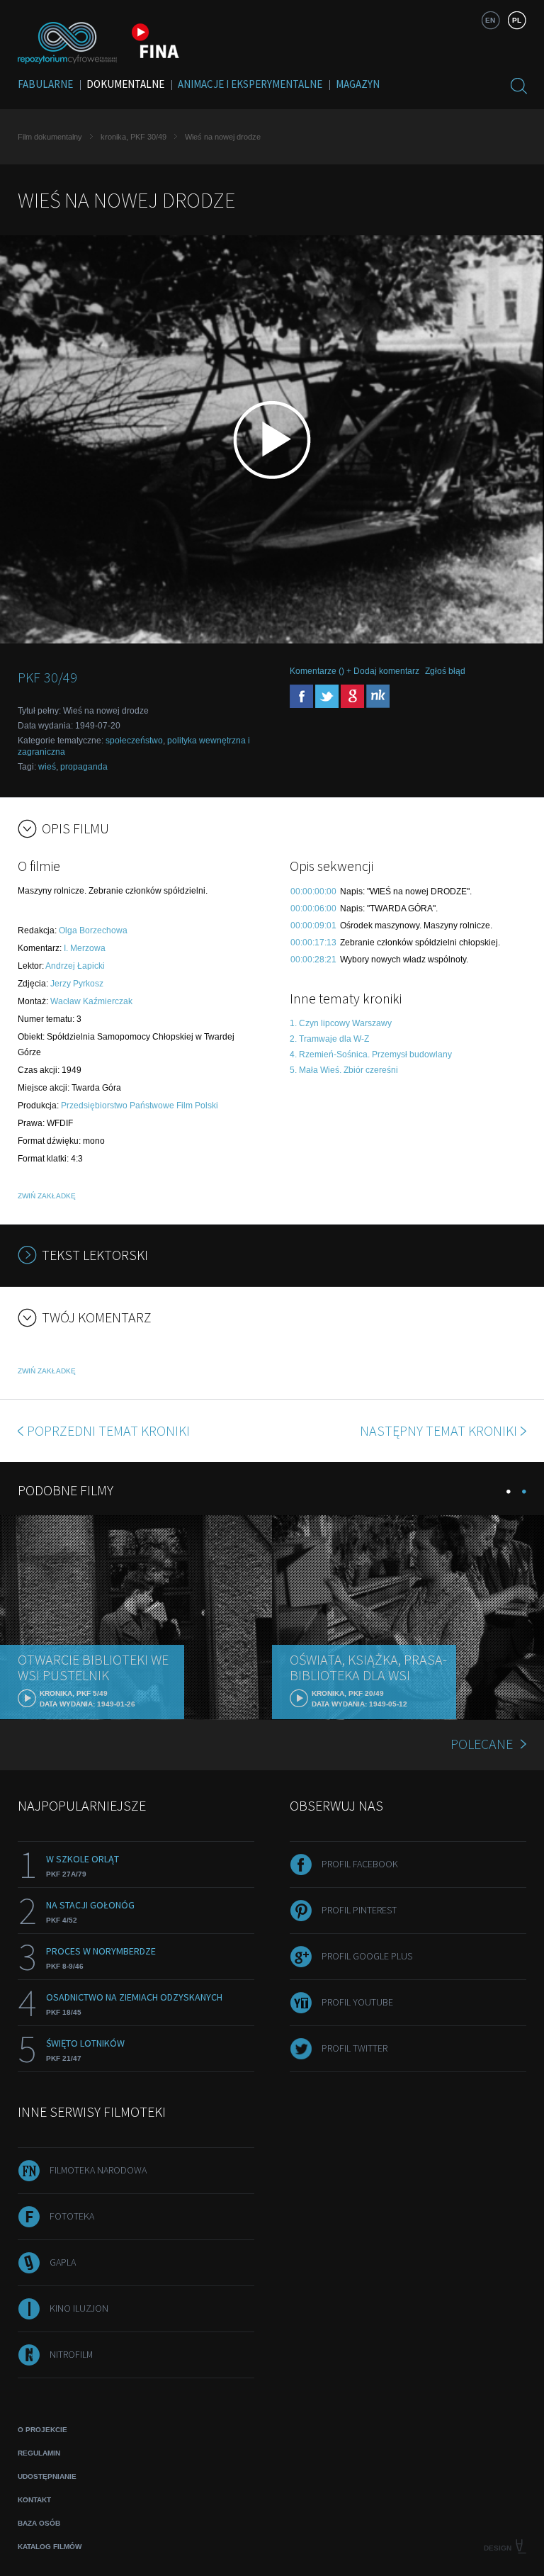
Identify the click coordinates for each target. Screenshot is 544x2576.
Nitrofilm (71, 2354)
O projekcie (42, 2430)
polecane (482, 1744)
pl (517, 20)
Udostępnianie (47, 2476)
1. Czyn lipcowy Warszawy (341, 1023)
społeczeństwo (134, 741)
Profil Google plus (367, 1956)
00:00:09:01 (313, 926)
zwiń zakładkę (47, 1196)
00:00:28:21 (313, 960)
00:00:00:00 (313, 892)
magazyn (358, 84)
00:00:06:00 (313, 909)
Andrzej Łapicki (75, 966)
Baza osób (39, 2523)
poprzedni (108, 1430)
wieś (47, 767)
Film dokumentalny (50, 137)
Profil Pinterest (359, 1910)
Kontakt (34, 2500)
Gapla (63, 2262)
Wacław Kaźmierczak (91, 1001)
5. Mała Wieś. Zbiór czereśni (344, 1070)
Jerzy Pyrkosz (77, 984)
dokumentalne (125, 84)
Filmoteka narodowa (98, 2170)
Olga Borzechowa (93, 930)
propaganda (84, 767)
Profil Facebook (360, 1864)
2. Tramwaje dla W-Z (329, 1039)
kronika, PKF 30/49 (134, 137)
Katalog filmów (50, 2547)
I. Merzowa (85, 948)
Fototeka (72, 2216)
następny (438, 1430)
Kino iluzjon (79, 2308)
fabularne (45, 84)
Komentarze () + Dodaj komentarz (355, 671)
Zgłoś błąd (445, 671)
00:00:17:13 (313, 943)
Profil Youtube (357, 2002)
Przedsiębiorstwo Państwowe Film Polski (140, 1106)
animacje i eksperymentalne (250, 84)
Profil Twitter (355, 2048)
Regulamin (39, 2453)
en (490, 20)
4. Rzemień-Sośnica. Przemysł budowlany (371, 1054)
